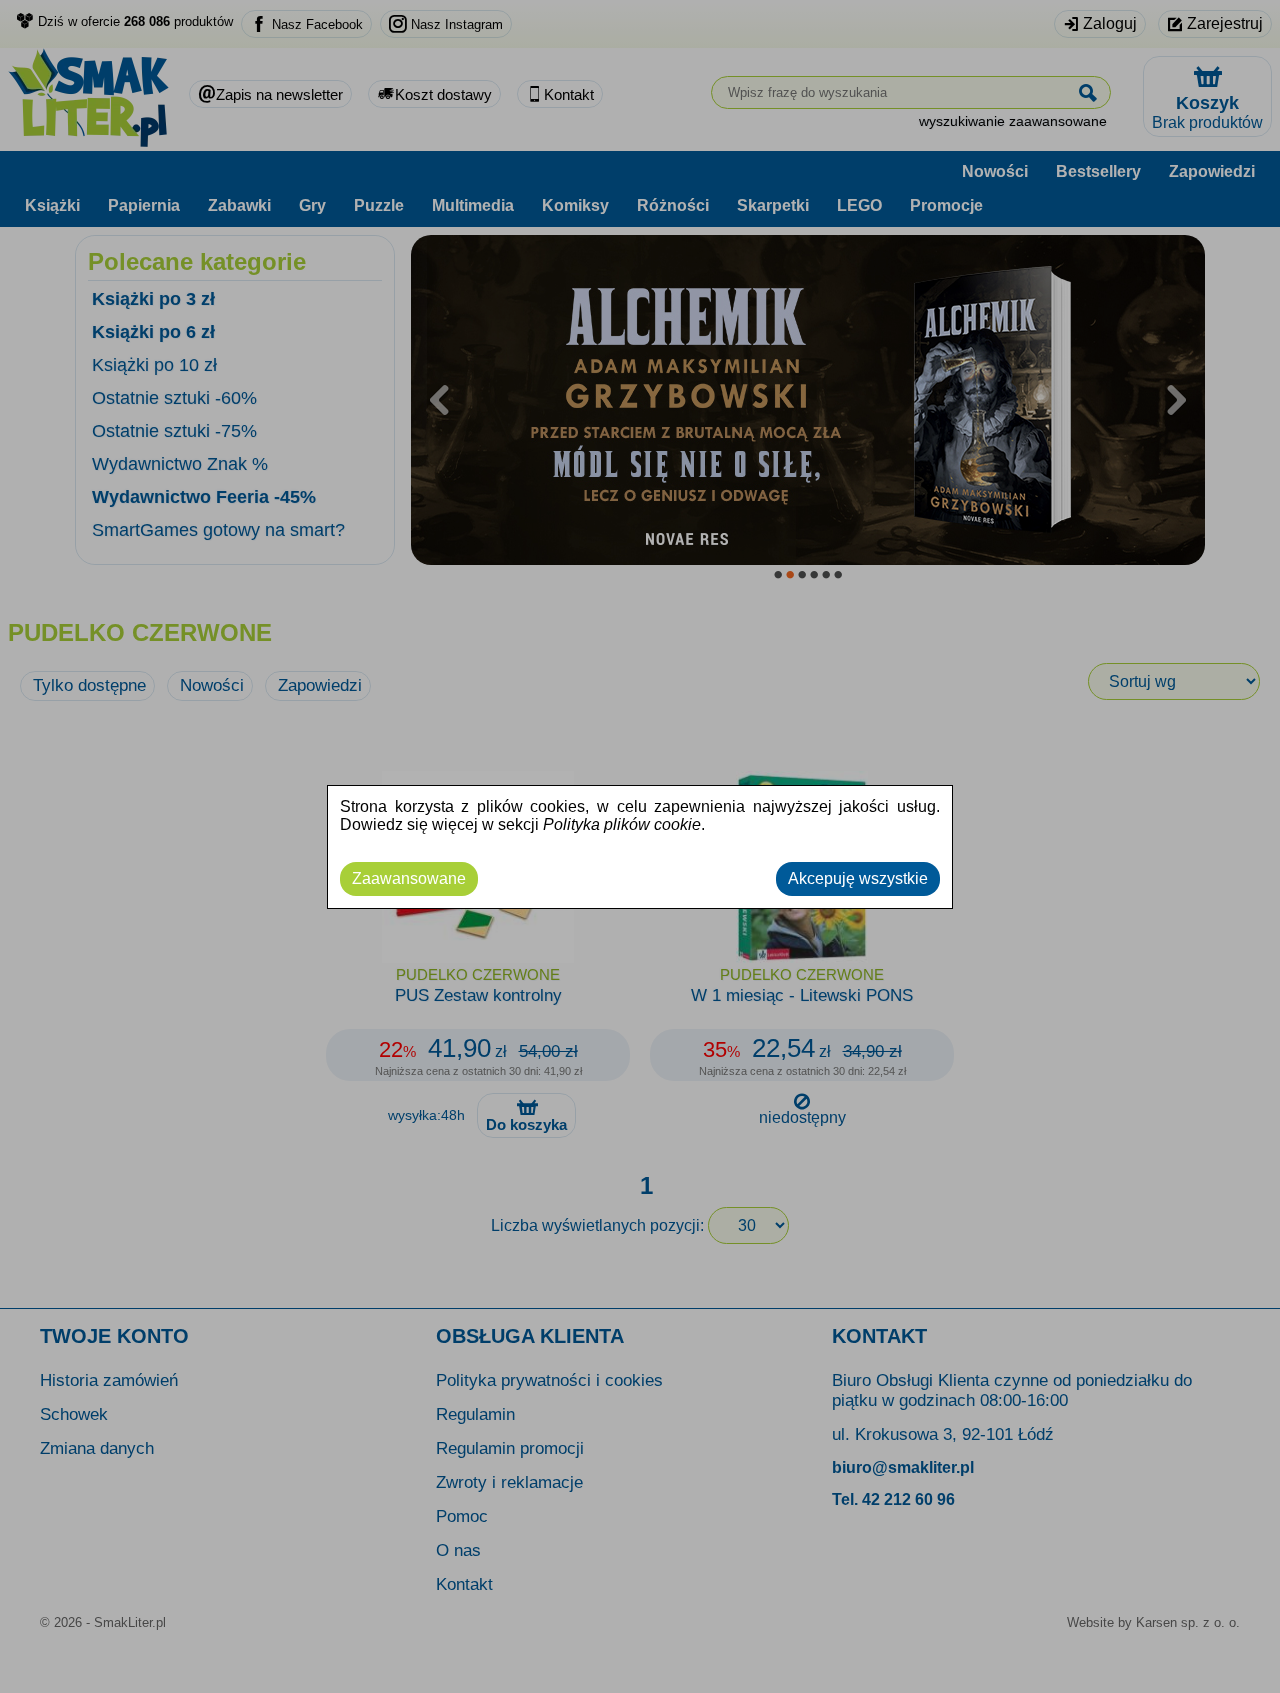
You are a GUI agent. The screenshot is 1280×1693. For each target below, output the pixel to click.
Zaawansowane (409, 878)
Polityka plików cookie (622, 824)
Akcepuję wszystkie (858, 878)
